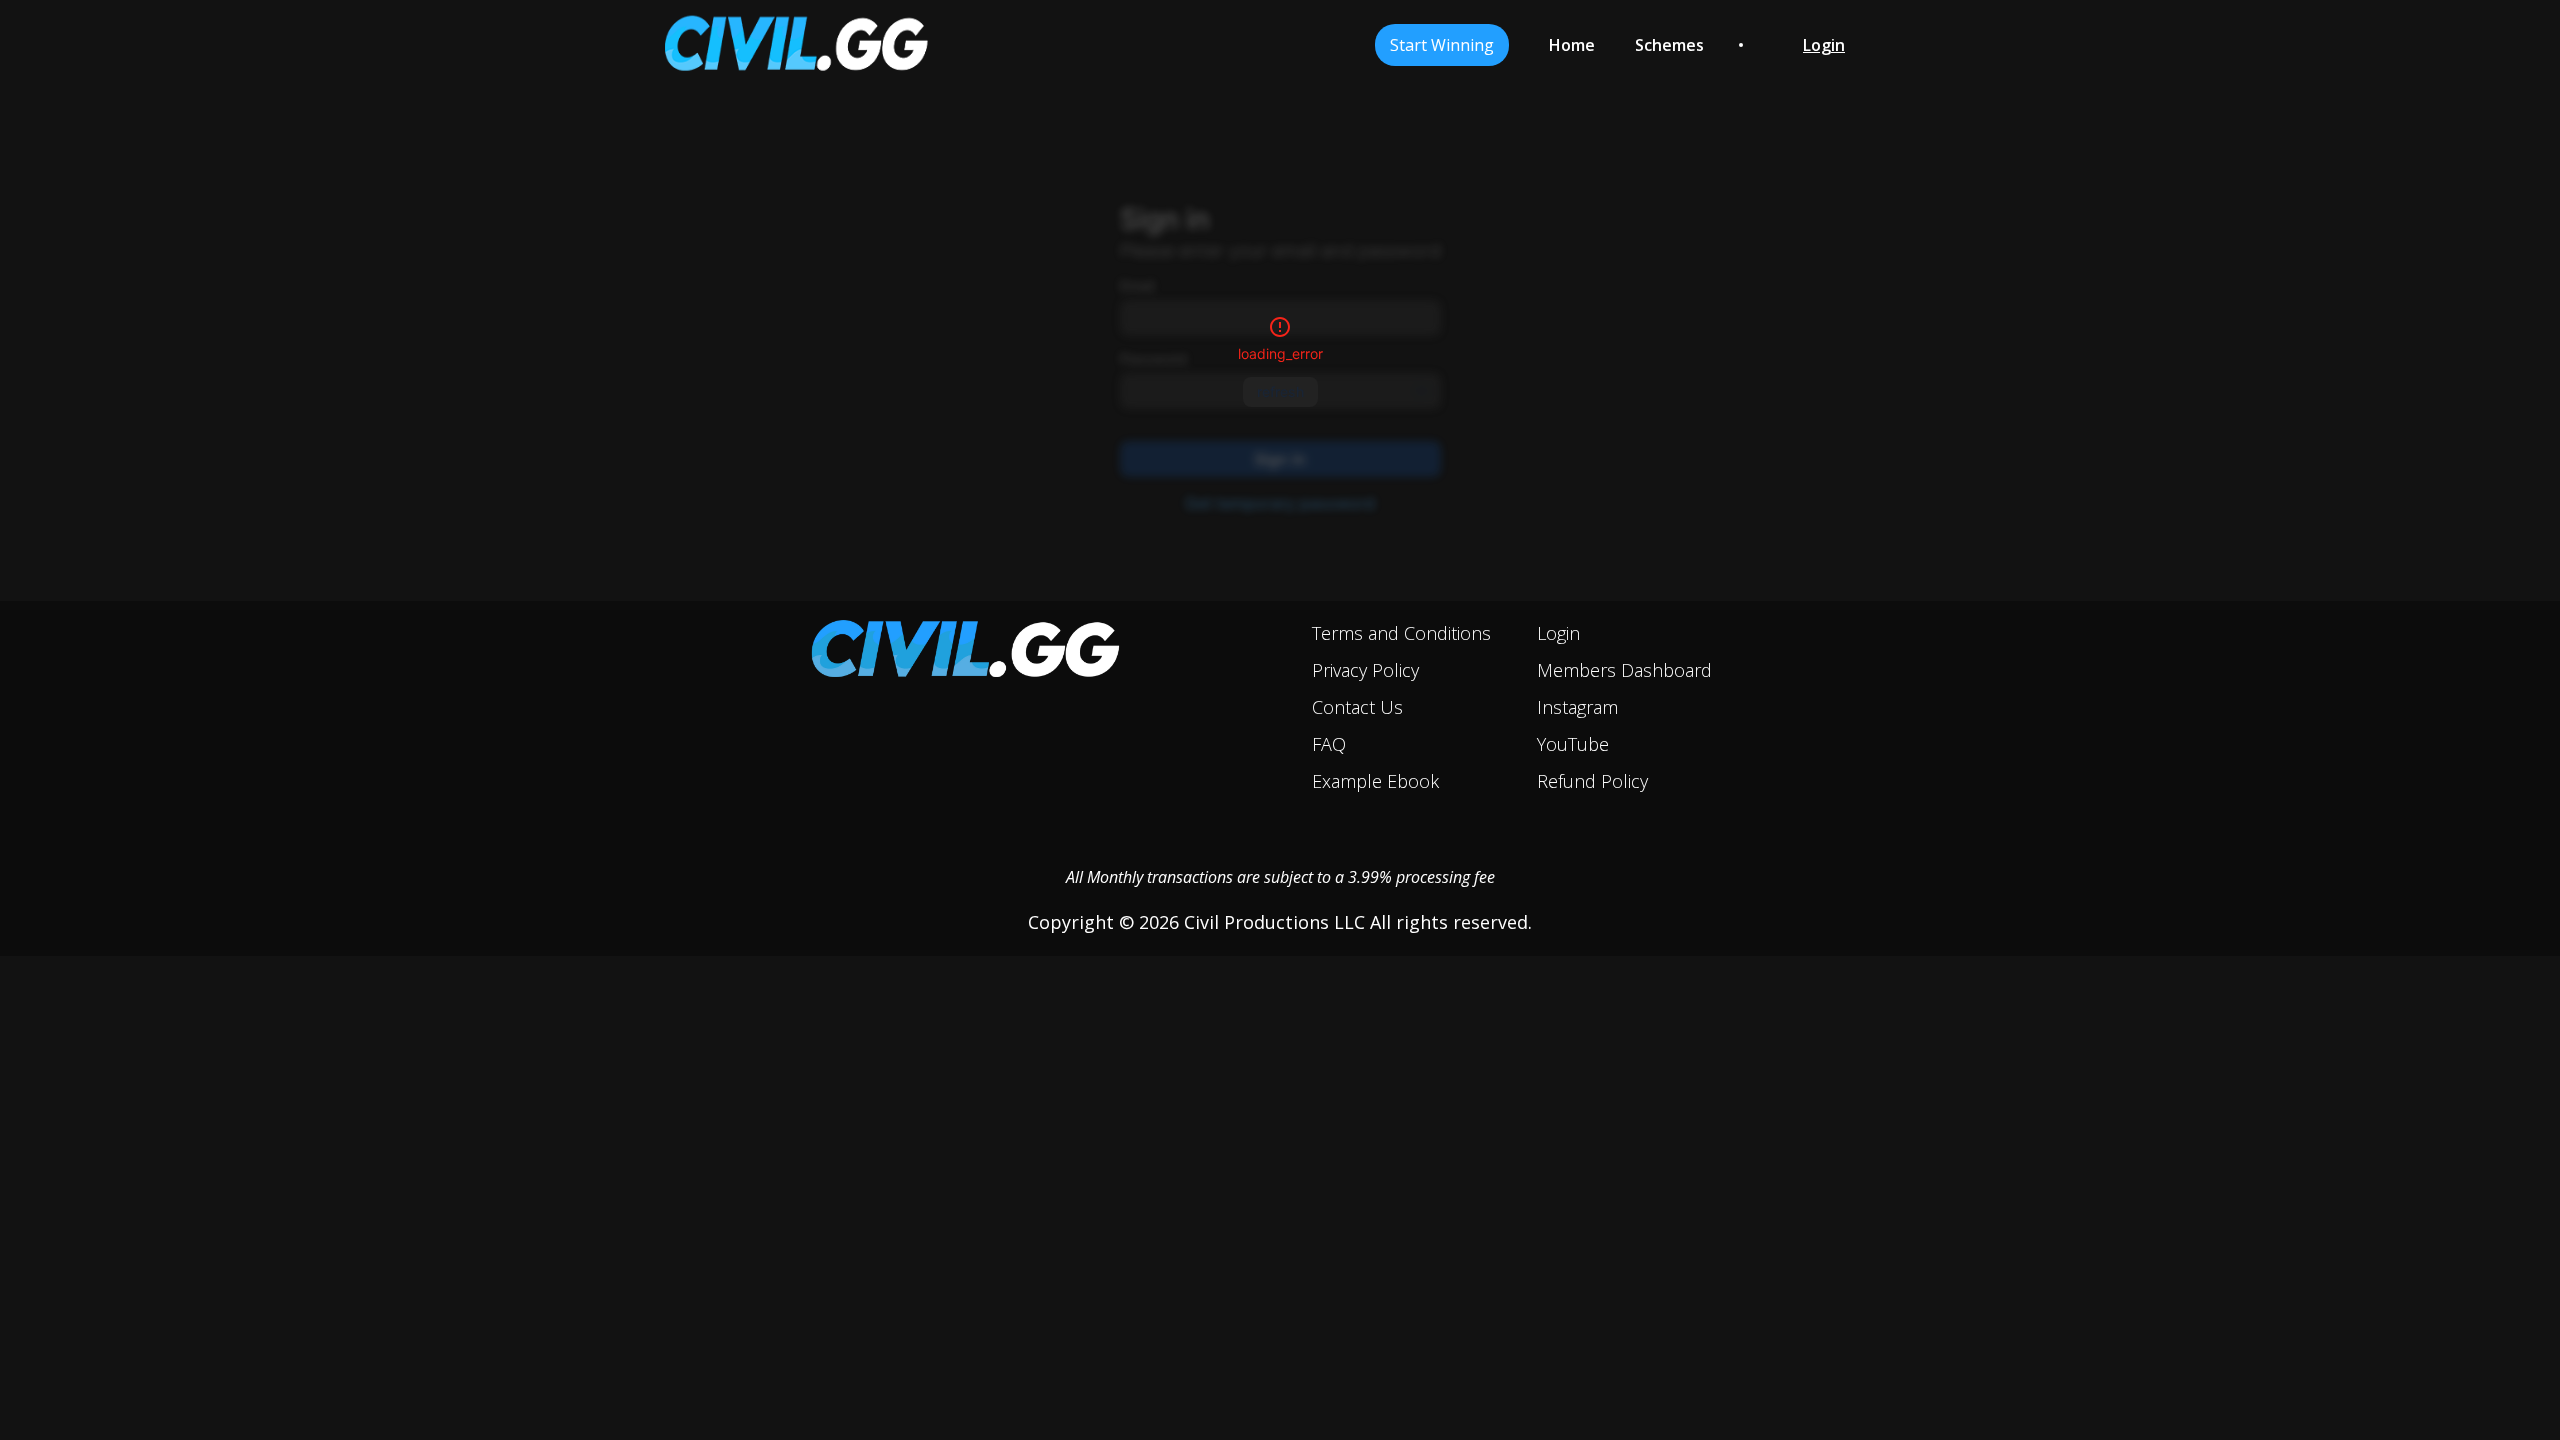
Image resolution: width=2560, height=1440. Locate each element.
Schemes (1669, 45)
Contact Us (1357, 707)
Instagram (1577, 707)
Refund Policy (1592, 781)
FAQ (1329, 744)
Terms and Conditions (1401, 633)
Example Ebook (1375, 781)
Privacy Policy (1365, 670)
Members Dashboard (1624, 670)
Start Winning (1442, 45)
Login (1558, 633)
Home (1572, 45)
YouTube (1573, 744)
